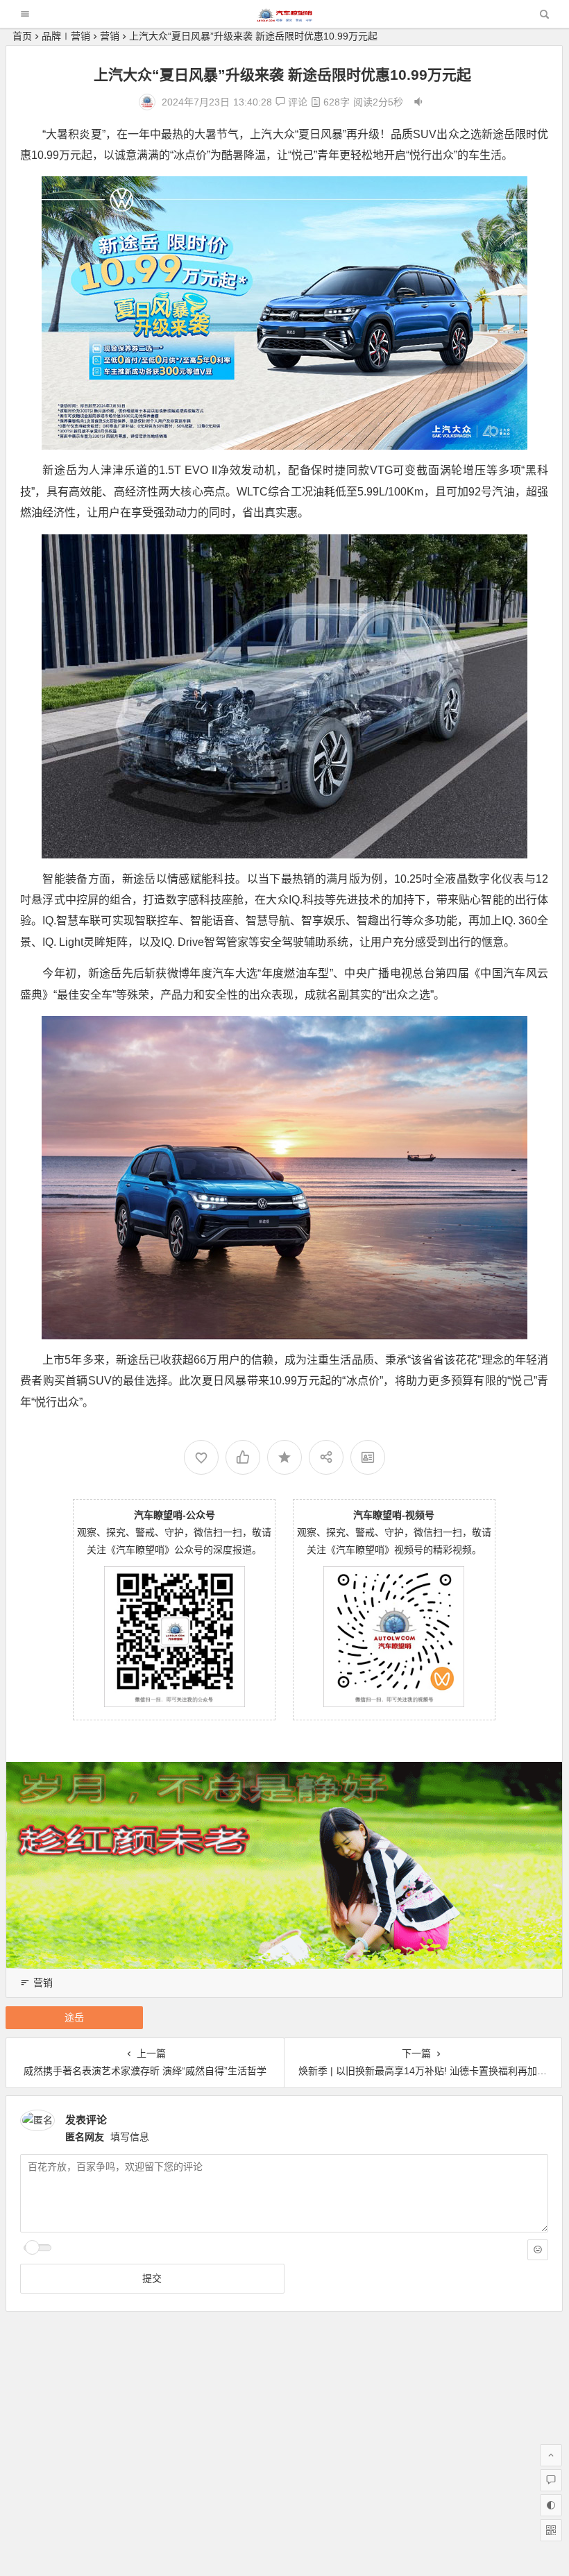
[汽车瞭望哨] (284, 18)
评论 (296, 102)
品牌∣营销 (66, 36)
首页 (22, 36)
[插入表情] (538, 2250)
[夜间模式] (551, 2505)
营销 (110, 36)
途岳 (74, 2017)
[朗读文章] (418, 102)
